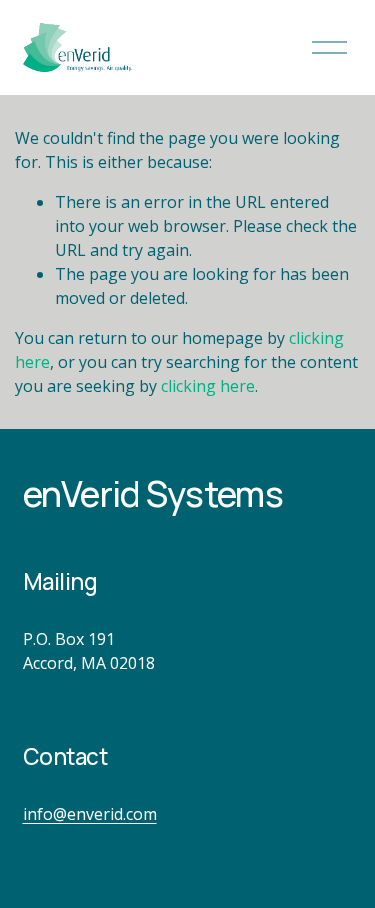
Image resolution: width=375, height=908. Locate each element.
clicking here (208, 386)
